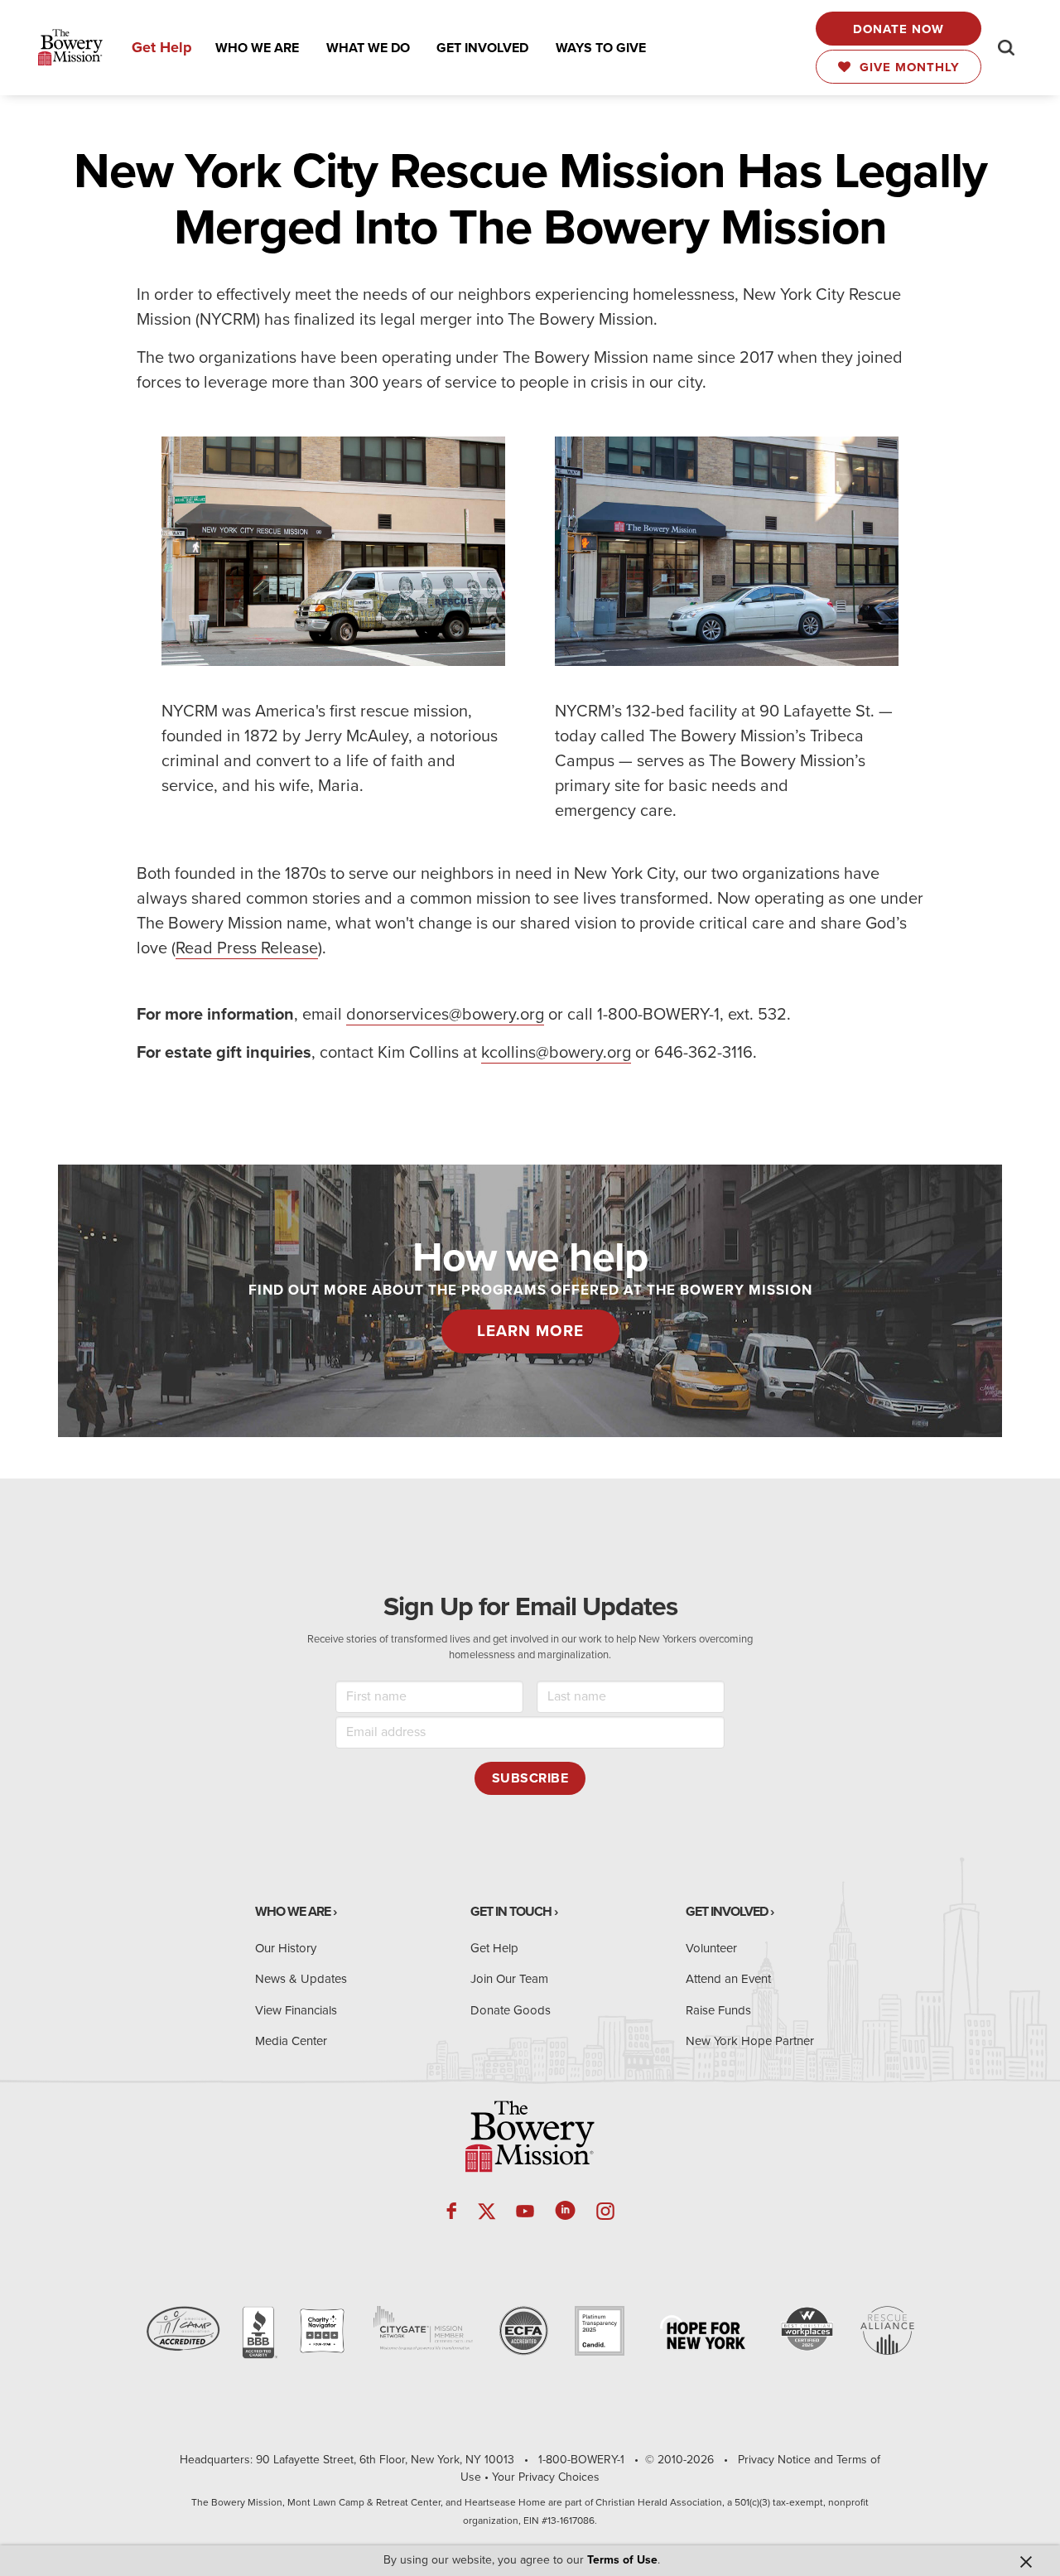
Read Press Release (247, 948)
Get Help (162, 47)
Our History (286, 1948)
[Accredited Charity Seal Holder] (258, 2334)
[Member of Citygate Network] (423, 2328)
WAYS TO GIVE (601, 48)
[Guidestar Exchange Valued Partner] (600, 2331)
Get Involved (727, 1912)
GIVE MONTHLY (906, 67)
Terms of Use (622, 2560)
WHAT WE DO (368, 48)
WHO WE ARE (257, 48)
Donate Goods (511, 2010)
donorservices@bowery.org (445, 1015)
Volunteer (711, 1948)
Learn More (530, 1331)
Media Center (291, 2041)
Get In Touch (511, 1912)
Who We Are (293, 1912)
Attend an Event (728, 1979)
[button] (257, 48)
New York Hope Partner (750, 2041)
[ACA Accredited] (183, 2329)
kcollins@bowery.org (556, 1053)
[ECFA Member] (523, 2331)
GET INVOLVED (482, 48)
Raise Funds (718, 2010)
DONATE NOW (899, 29)
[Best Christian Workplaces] (807, 2329)
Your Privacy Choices (546, 2477)
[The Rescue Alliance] (887, 2330)
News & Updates (301, 1979)
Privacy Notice (774, 2460)
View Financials (296, 2010)
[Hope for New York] (703, 2332)
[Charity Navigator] (322, 2331)
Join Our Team (509, 1979)
